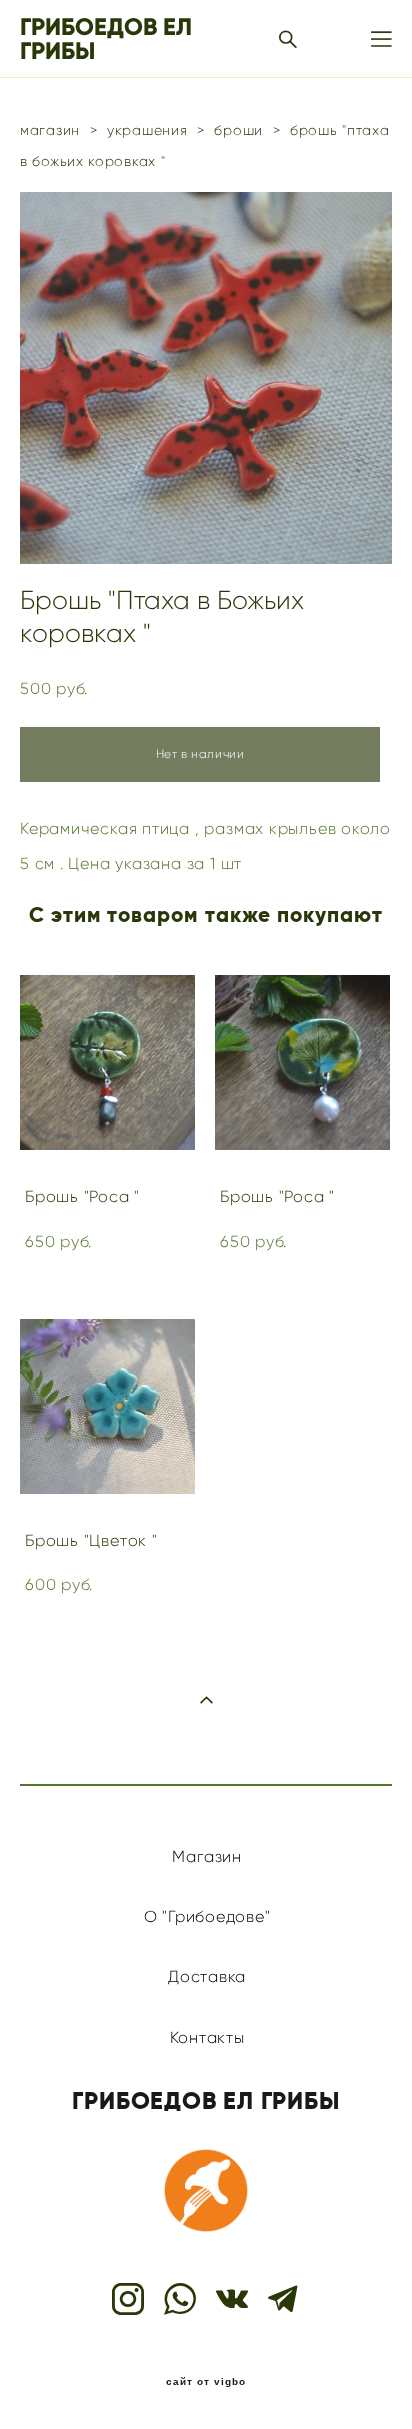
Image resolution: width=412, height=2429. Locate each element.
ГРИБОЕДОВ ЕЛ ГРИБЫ (106, 39)
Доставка (207, 1976)
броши (238, 130)
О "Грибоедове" (207, 1916)
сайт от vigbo (206, 2382)
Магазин (206, 1856)
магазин (50, 130)
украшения (147, 130)
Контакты (207, 2037)
